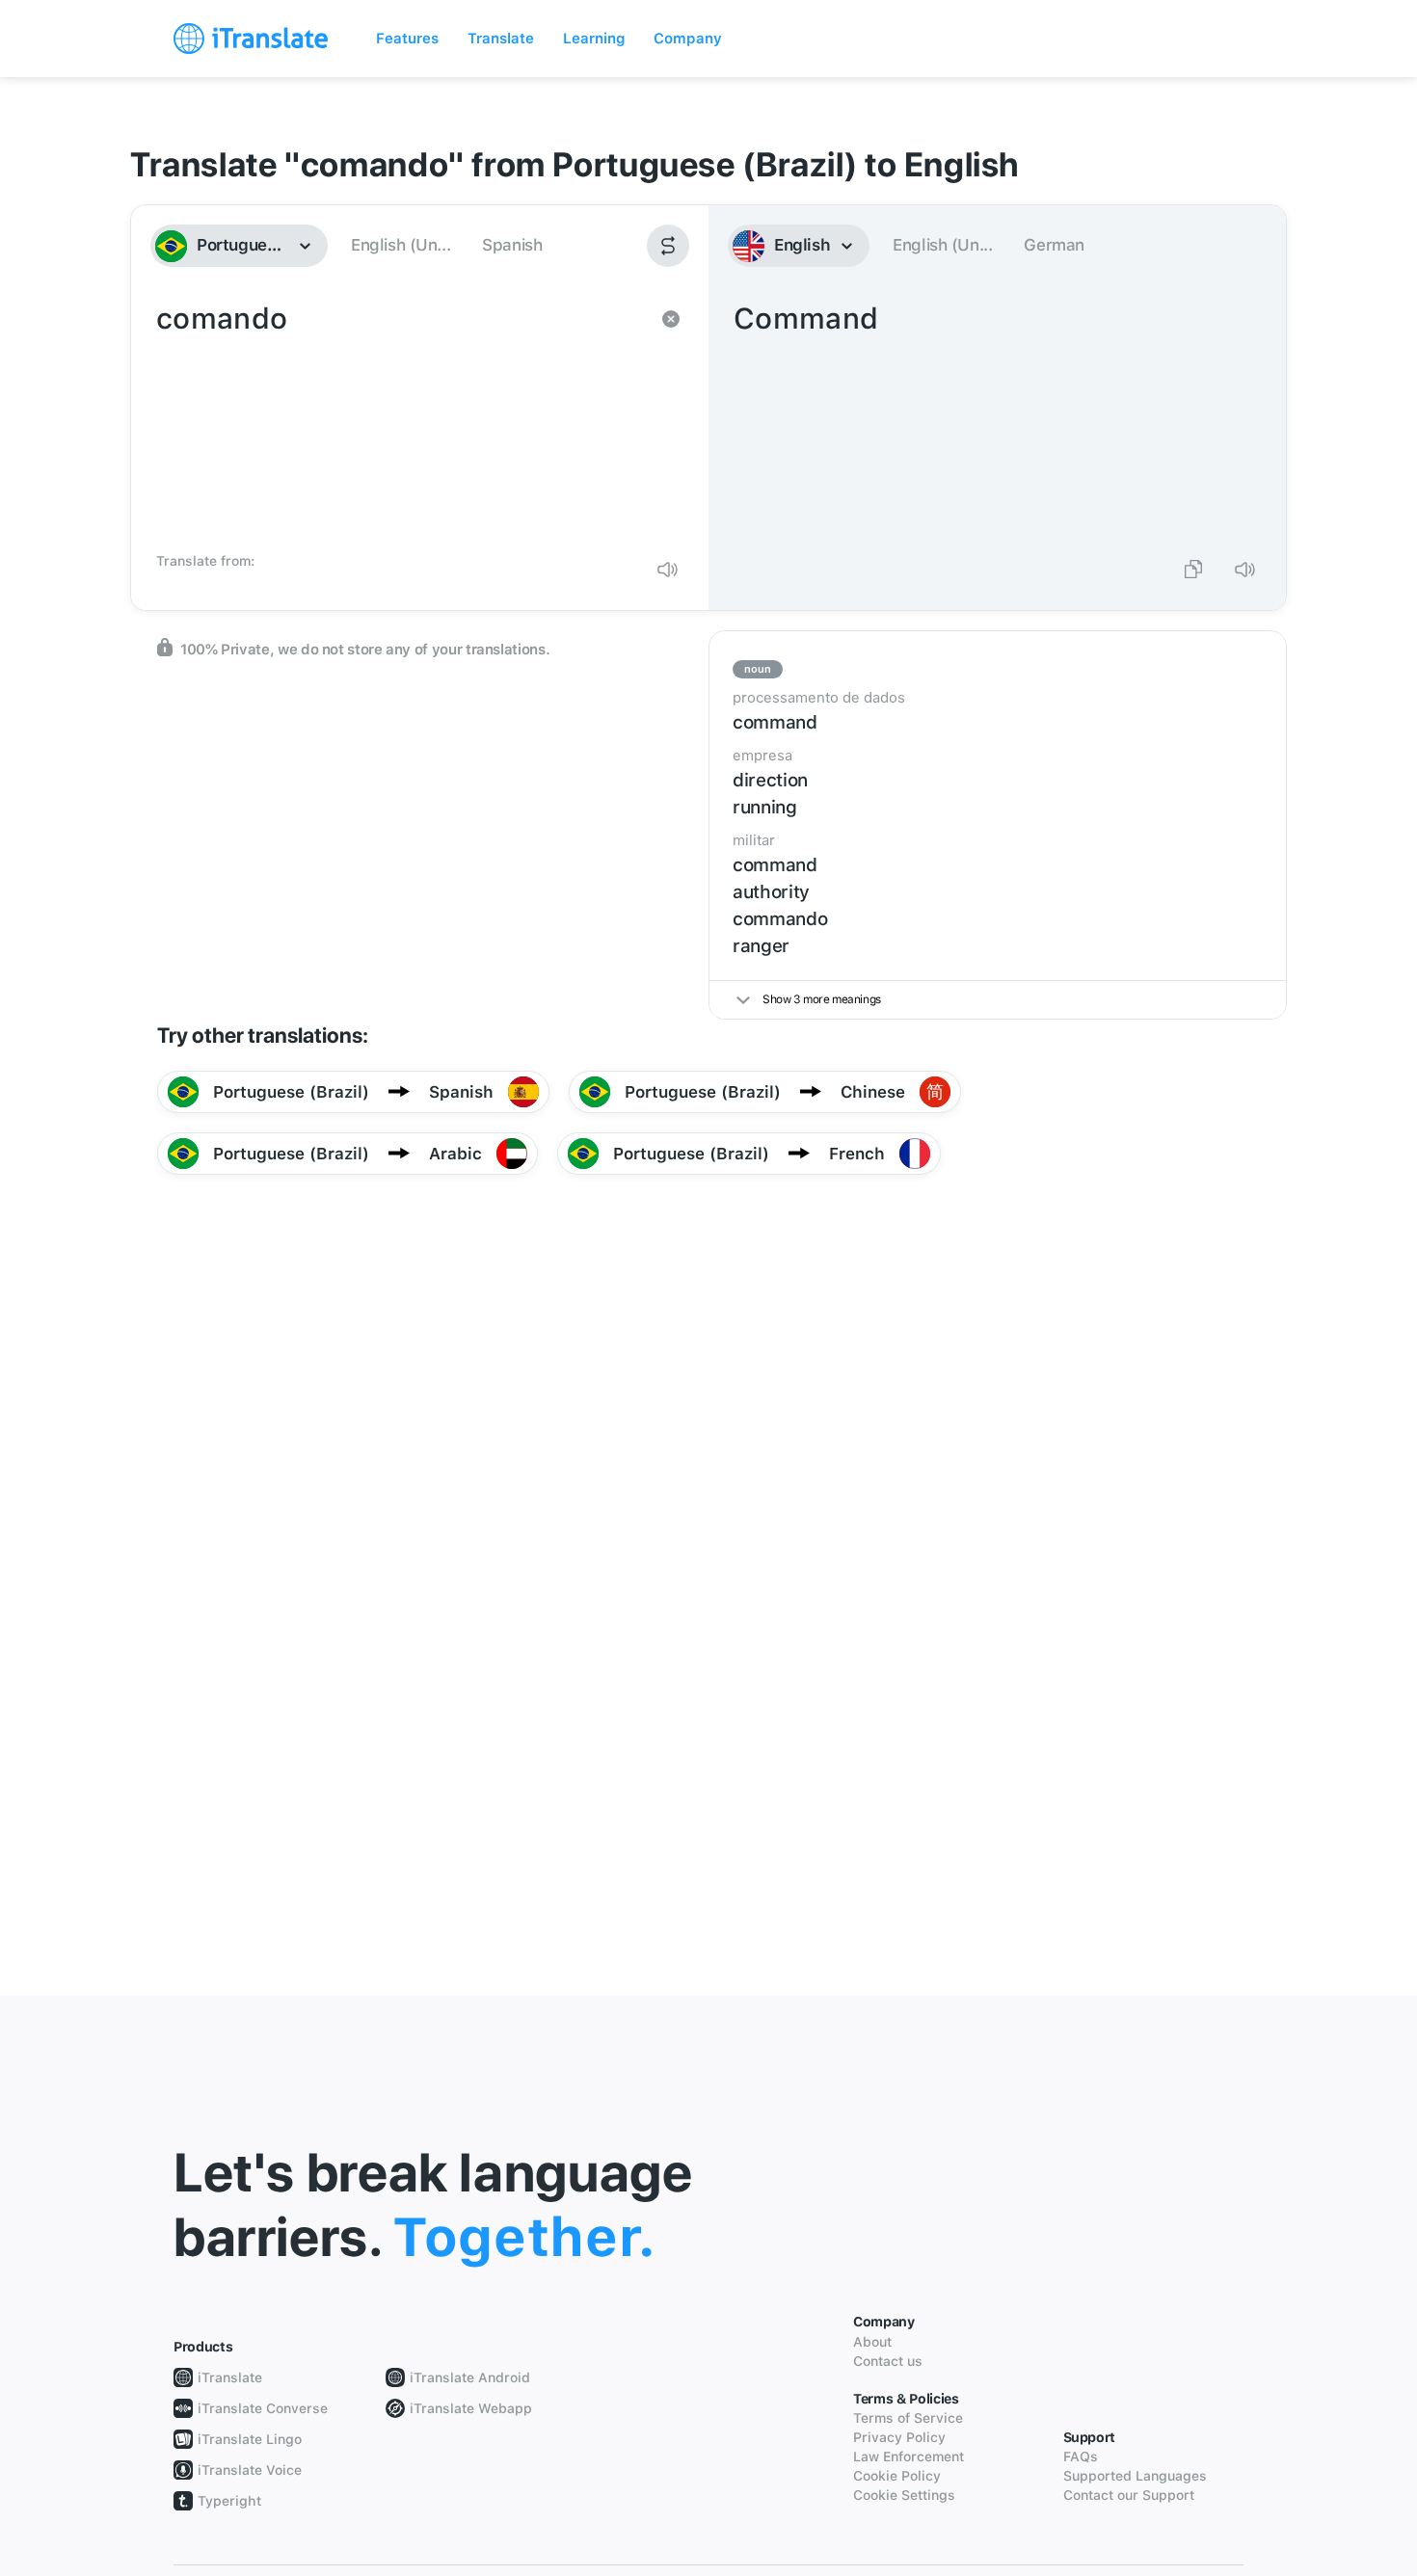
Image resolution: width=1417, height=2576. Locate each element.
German (1054, 245)
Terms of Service (908, 2418)
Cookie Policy (897, 2476)
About (872, 2342)
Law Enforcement (909, 2456)
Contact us (888, 2361)
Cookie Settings (904, 2495)
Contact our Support (1129, 2495)
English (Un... (401, 245)
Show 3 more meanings (822, 999)
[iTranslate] (251, 39)
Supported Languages (1135, 2476)
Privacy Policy (899, 2437)
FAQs (1081, 2456)
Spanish (512, 245)
